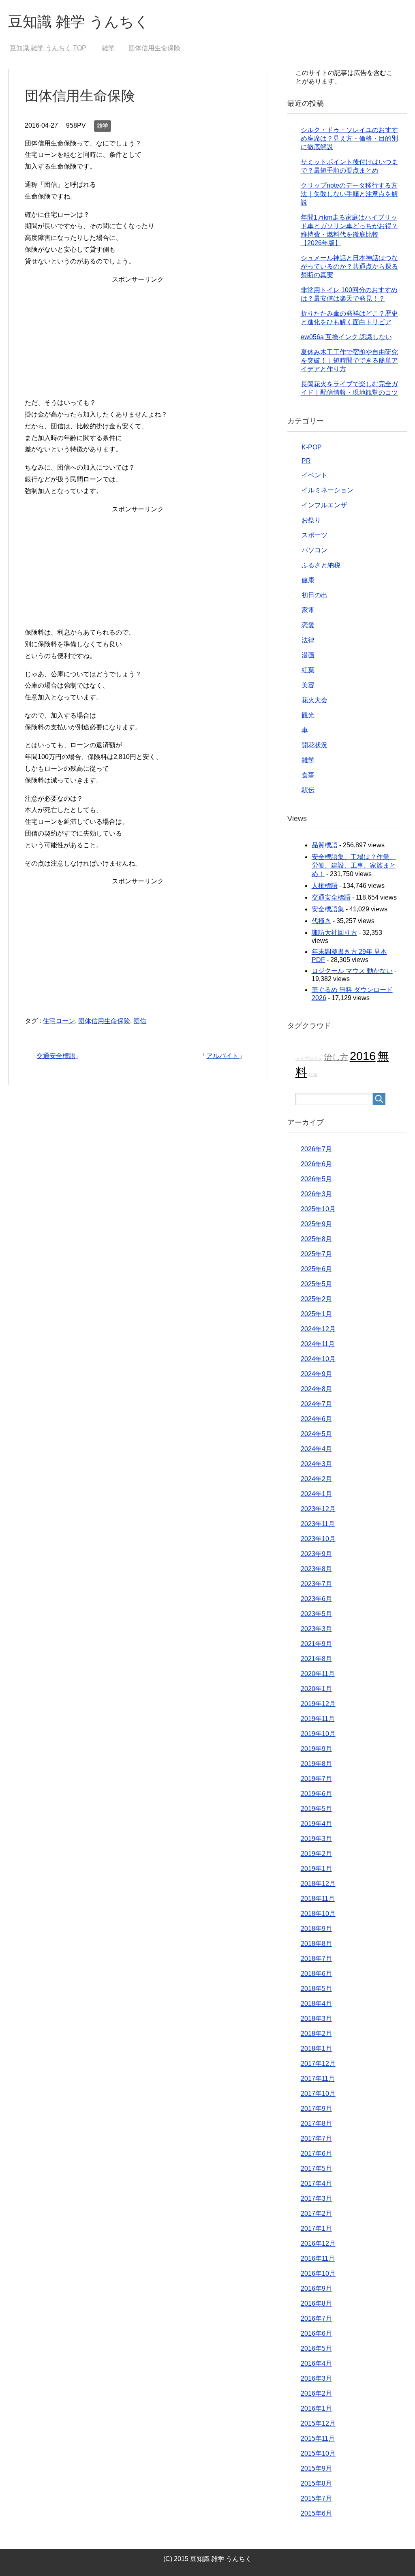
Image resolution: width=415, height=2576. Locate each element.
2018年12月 (318, 1884)
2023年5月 (316, 1614)
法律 (308, 640)
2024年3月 (316, 1464)
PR (306, 461)
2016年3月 (316, 2378)
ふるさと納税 (321, 565)
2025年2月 (316, 1299)
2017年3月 (316, 2199)
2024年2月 (316, 1479)
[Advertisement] (138, 342)
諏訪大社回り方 (334, 933)
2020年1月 (316, 1689)
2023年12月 (318, 1509)
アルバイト (222, 1056)
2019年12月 (318, 1704)
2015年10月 (318, 2453)
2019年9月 (316, 1749)
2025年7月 (316, 1254)
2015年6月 (316, 2513)
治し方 (336, 1057)
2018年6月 (316, 1974)
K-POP (312, 447)
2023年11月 (318, 1524)
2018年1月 (316, 2049)
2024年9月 (316, 1374)
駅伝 (308, 790)
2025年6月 (316, 1269)
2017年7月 (316, 2139)
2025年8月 (316, 1239)
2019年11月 (318, 1719)
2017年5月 (316, 2169)
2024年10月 (318, 1359)
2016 (363, 1056)
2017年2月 (316, 2214)
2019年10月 (318, 1734)
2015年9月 (316, 2468)
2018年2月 (316, 2034)
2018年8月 (316, 1944)
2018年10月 (318, 1914)
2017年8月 (316, 2124)
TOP (48, 48)
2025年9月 (316, 1224)
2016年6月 (316, 2333)
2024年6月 (316, 1419)
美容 (308, 685)
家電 (308, 610)
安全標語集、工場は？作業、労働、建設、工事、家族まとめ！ (354, 865)
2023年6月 (316, 1599)
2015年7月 (316, 2498)
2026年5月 (316, 1179)
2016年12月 (318, 2244)
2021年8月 (316, 1659)
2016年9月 (316, 2288)
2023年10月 (318, 1539)
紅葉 (308, 670)
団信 (140, 1021)
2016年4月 (316, 2363)
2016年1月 (316, 2408)
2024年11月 (318, 1344)
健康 (308, 580)
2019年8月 (316, 1764)
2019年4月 (316, 1824)
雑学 (103, 126)
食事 (308, 775)
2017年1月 (316, 2229)
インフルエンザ (324, 505)
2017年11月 (318, 2079)
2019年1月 (316, 1869)
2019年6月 (316, 1794)
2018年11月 (318, 1899)
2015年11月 (318, 2438)
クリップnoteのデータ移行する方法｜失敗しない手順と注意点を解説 (349, 194)
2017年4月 (316, 2184)
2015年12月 (318, 2423)
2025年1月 (316, 1314)
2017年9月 (316, 2109)
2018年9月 (316, 1929)
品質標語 (325, 845)
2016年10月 (318, 2274)
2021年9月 (316, 1644)
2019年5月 (316, 1809)
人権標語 (325, 886)
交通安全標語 (56, 1056)
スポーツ (314, 535)
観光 (308, 715)
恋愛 (308, 625)
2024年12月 (318, 1329)
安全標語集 (328, 909)
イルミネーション (327, 490)
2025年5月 (316, 1284)
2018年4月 (316, 2004)
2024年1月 (316, 1494)
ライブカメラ (309, 1058)
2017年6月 (316, 2154)
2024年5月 (316, 1434)
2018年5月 (316, 1989)
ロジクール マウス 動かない (352, 971)
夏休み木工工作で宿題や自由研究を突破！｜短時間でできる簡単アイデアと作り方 (349, 360)
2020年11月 (318, 1674)
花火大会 (314, 700)
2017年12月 (318, 2064)
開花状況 (314, 745)
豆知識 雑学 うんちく (79, 22)
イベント (314, 475)
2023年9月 (316, 1554)
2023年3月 (316, 1629)
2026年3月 (316, 1194)
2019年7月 (316, 1779)
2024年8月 (316, 1389)
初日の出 (314, 595)
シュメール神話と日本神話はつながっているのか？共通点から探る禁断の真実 (349, 266)
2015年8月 (316, 2483)
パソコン (314, 550)
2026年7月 (316, 1149)
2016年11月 (318, 2259)
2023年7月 (316, 1584)
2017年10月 (318, 2094)
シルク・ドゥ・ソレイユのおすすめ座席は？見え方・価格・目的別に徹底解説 (349, 138)
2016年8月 (316, 2303)
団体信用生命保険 (104, 1021)
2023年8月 (316, 1569)
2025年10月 (318, 1209)
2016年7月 (316, 2318)
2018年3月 (316, 2019)
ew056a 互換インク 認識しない (346, 337)
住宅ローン (59, 1021)
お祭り (311, 520)
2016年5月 (316, 2348)
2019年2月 (316, 1854)
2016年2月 (316, 2393)
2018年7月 (316, 1959)
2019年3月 (316, 1839)
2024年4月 (316, 1449)
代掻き (321, 921)
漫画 (308, 655)
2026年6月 (316, 1164)
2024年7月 (316, 1404)
